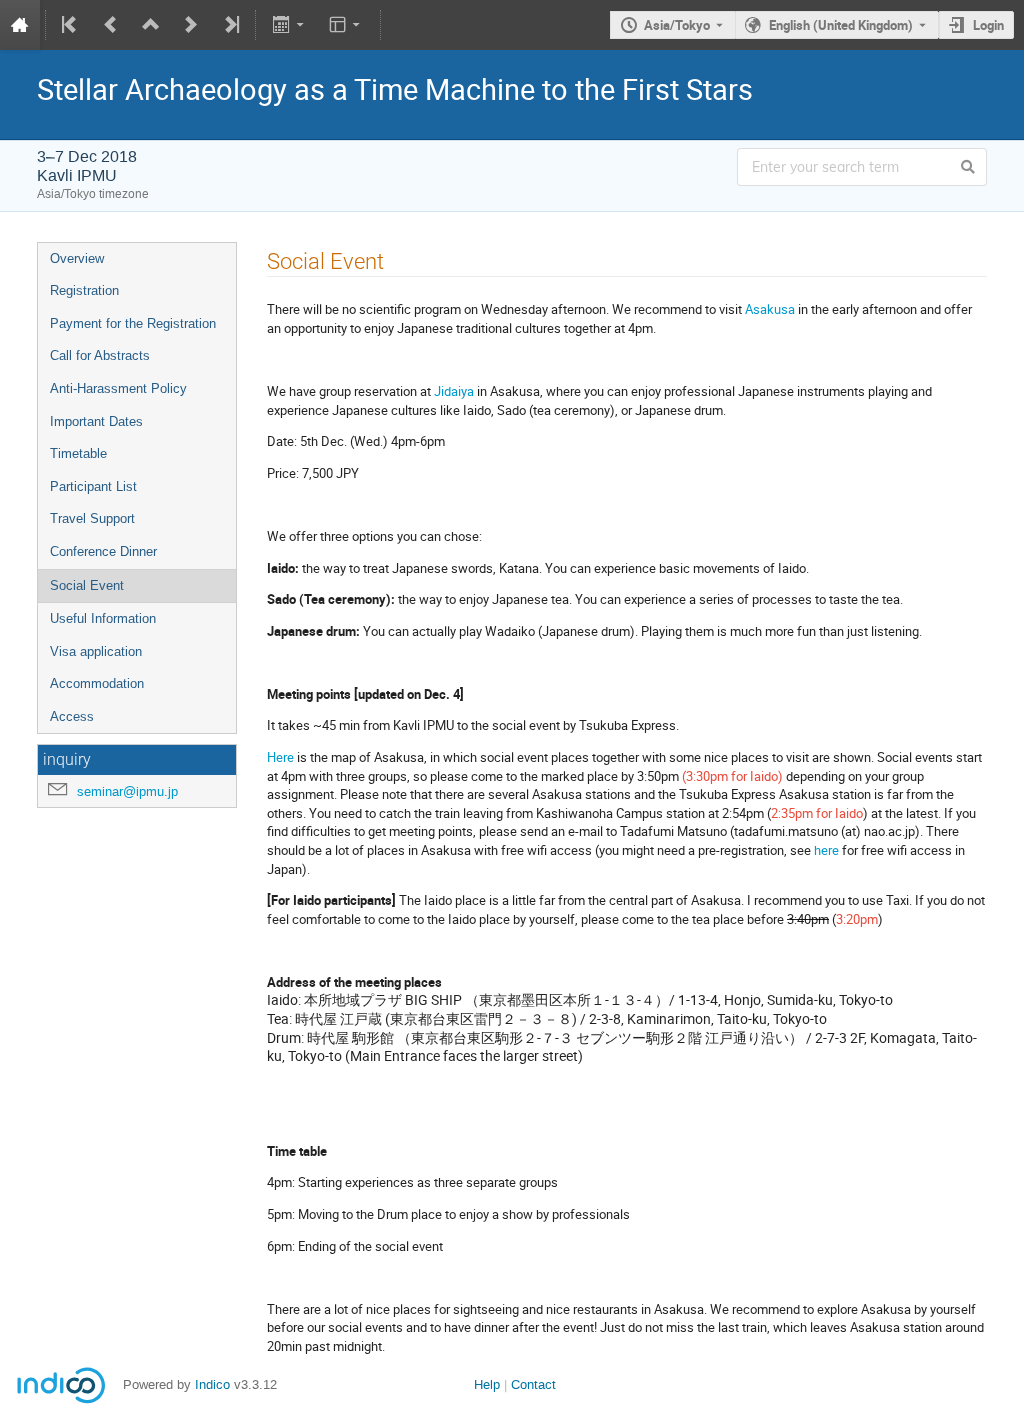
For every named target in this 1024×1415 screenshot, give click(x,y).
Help (487, 1384)
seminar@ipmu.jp (127, 791)
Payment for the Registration (133, 323)
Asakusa (770, 309)
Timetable (78, 453)
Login (988, 25)
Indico (212, 1384)
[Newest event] (230, 25)
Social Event (87, 585)
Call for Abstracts (100, 355)
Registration (84, 290)
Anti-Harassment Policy (118, 388)
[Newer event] (191, 25)
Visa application (96, 651)
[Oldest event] (71, 25)
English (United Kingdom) (841, 25)
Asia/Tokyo (677, 25)
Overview (77, 258)
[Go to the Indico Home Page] (20, 25)
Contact (533, 1384)
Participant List (93, 486)
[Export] (289, 25)
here (826, 850)
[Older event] (111, 25)
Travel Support (92, 518)
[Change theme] (346, 25)
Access (72, 716)
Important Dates (96, 421)
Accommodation (97, 683)
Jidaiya (454, 391)
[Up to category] (151, 25)
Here (280, 757)
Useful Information (103, 618)
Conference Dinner (103, 551)
